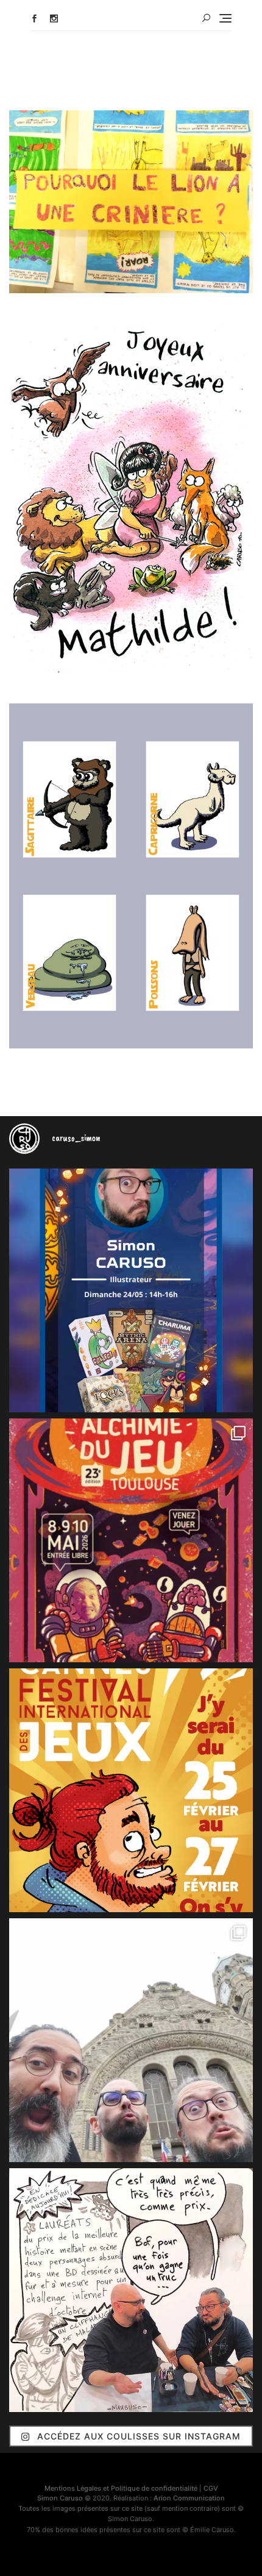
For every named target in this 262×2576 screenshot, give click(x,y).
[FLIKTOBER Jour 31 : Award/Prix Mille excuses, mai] (131, 2290)
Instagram (54, 19)
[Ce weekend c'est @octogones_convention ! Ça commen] (131, 1290)
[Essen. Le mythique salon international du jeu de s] (131, 2040)
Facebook (34, 19)
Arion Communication (189, 2498)
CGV (211, 2488)
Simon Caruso (60, 2498)
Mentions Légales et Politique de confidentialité (121, 2488)
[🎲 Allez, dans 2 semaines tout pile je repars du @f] (131, 1790)
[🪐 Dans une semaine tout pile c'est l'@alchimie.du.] (131, 1540)
